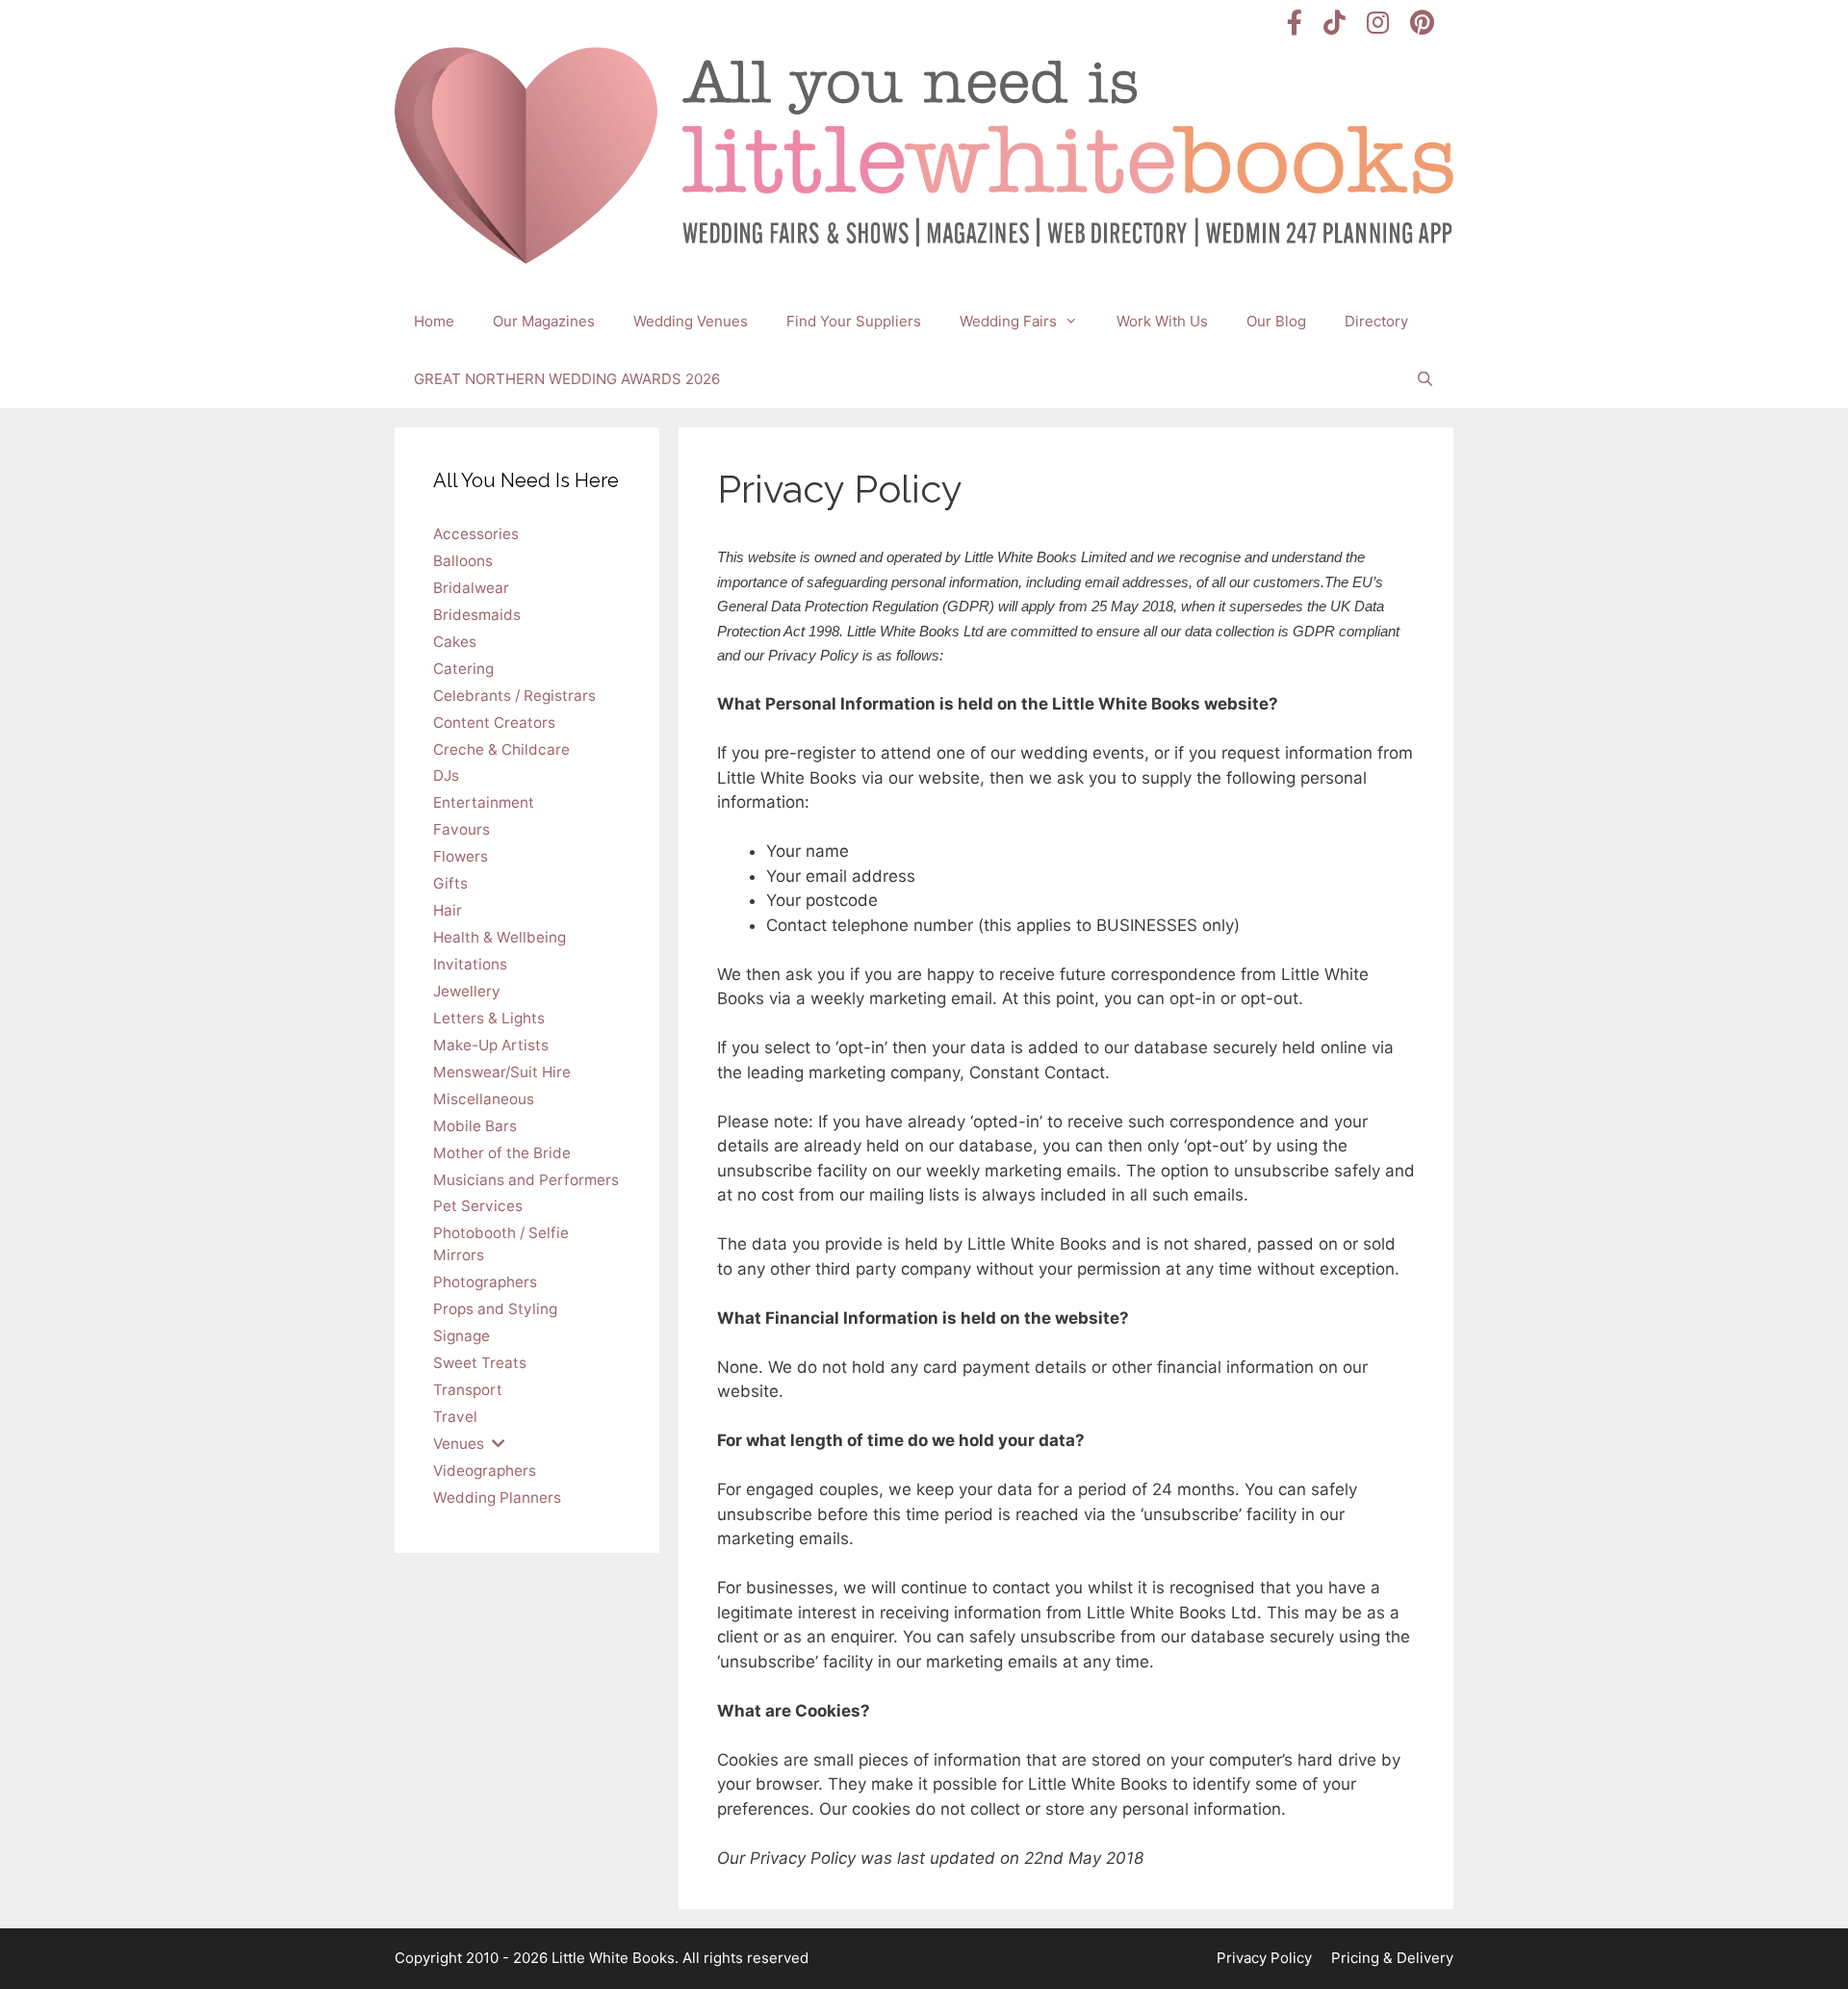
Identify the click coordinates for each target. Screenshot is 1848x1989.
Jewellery (467, 991)
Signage (462, 1336)
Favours (462, 829)
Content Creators (494, 723)
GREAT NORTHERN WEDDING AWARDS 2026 (567, 379)
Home (434, 321)
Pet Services (478, 1206)
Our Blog (1276, 321)
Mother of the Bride (502, 1153)
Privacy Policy (1264, 1958)
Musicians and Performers (526, 1180)
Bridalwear (471, 588)
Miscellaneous (484, 1099)
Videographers (485, 1471)
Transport (468, 1390)
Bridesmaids (477, 615)
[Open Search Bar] (1425, 379)
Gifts (450, 883)
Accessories (476, 534)
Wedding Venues (691, 321)
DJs (446, 775)
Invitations (470, 964)
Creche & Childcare (501, 749)
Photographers (485, 1282)
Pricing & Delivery (1392, 1958)
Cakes (455, 642)
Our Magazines (544, 321)
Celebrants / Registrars (514, 696)
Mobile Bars (475, 1126)
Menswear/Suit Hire (502, 1072)
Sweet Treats (480, 1363)
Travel (455, 1417)
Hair (448, 910)
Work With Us (1162, 321)
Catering (463, 669)
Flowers (461, 856)
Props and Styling (495, 1309)
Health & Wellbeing (500, 937)
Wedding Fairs (1008, 321)
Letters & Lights (489, 1018)
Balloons (463, 561)
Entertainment (484, 802)
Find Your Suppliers (854, 321)
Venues (459, 1444)
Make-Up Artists (491, 1045)
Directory (1376, 321)
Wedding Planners (497, 1498)
